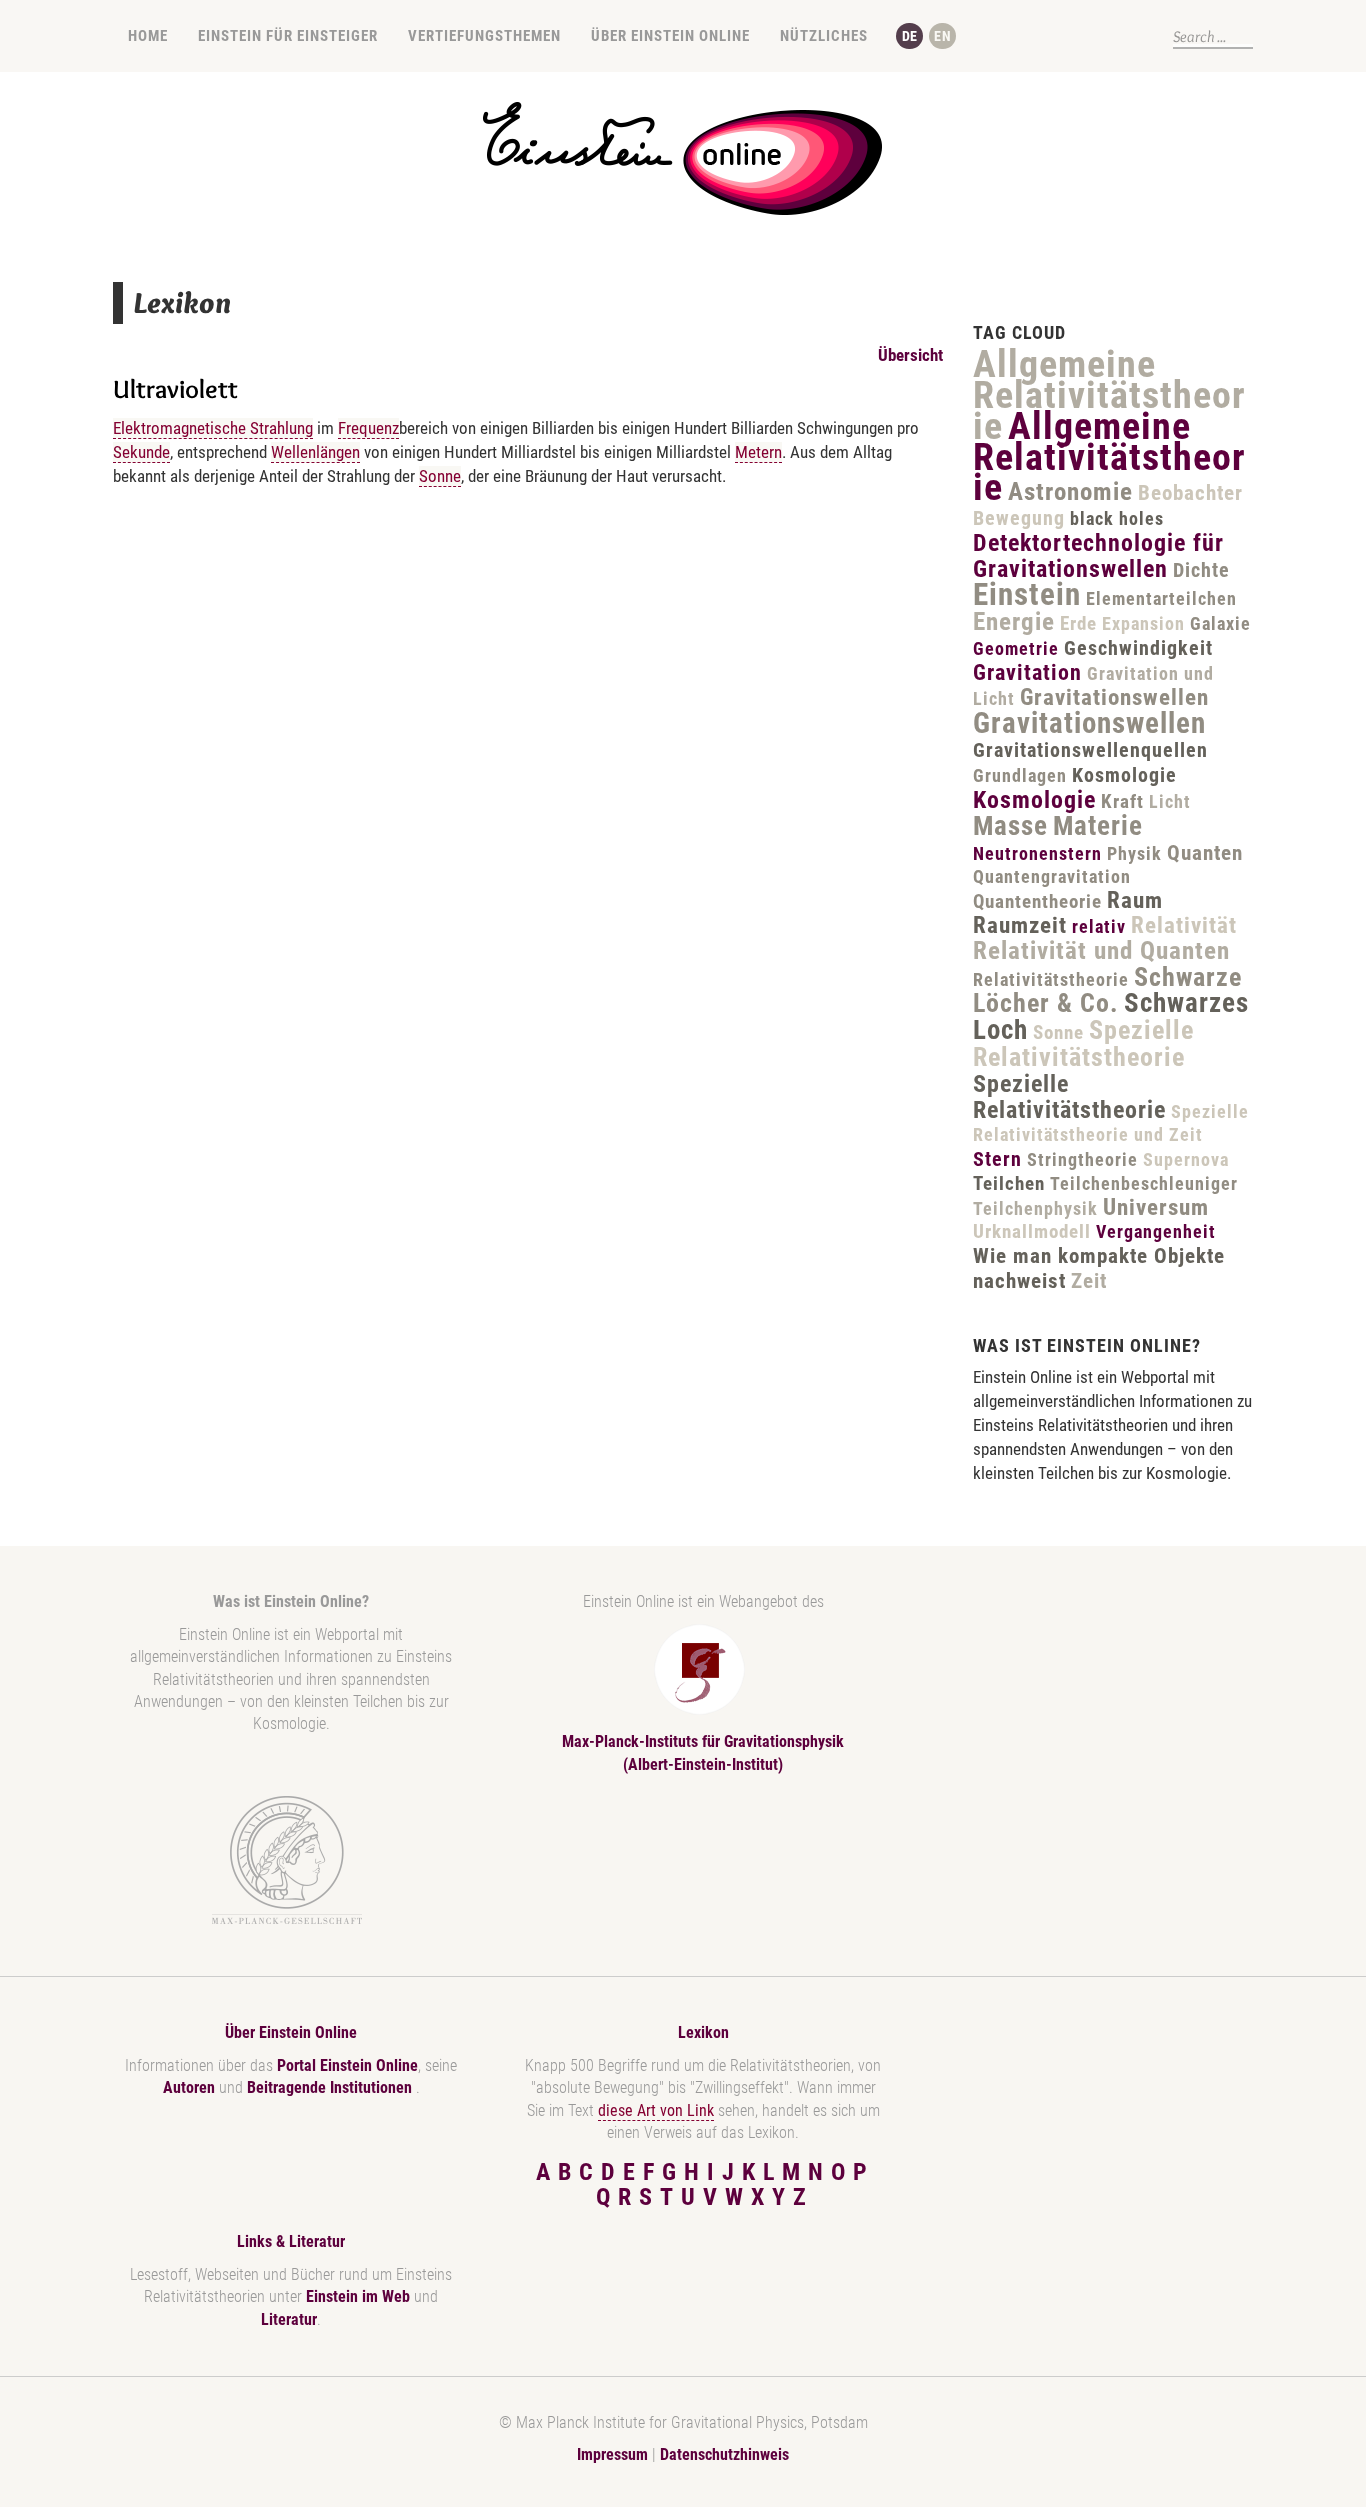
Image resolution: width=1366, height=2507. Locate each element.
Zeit (1089, 1281)
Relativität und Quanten (1101, 950)
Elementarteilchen (1161, 598)
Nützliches (824, 36)
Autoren (189, 2087)
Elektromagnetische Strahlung (213, 428)
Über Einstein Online (670, 36)
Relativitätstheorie (1051, 979)
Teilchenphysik (1035, 1208)
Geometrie (1016, 648)
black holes (1117, 518)
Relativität (1184, 925)
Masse (1010, 826)
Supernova (1186, 1159)
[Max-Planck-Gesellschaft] (287, 1860)
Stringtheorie (1082, 1159)
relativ (1099, 926)
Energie (1014, 621)
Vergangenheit (1156, 1231)
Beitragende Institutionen (331, 2087)
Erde (1078, 623)
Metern (758, 452)
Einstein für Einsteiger (288, 36)
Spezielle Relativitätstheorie (1083, 1043)
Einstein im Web (358, 2296)
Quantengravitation (1052, 876)
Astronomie (1070, 491)
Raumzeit (1020, 925)
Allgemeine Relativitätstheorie (1109, 395)
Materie (1098, 826)
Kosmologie (1124, 775)
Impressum (612, 2454)
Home (148, 36)
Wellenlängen (315, 452)
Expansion (1143, 623)
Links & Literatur (291, 2241)
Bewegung (1019, 518)
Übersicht (910, 355)
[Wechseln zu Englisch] (942, 36)
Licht (1170, 801)
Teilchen (1009, 1183)
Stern (997, 1159)
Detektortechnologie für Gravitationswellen (1098, 556)
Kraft (1122, 801)
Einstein (1027, 594)
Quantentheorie (1037, 901)
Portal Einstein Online (347, 2065)
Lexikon (703, 2032)
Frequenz (368, 428)
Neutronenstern (1037, 853)
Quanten (1205, 853)
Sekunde (141, 452)
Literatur (289, 2319)
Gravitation (1027, 672)
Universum (1156, 1207)
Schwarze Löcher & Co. (1107, 990)
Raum (1135, 900)
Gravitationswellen (1114, 697)
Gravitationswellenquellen (1090, 750)
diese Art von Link (656, 2110)
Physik (1134, 853)
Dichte (1201, 570)
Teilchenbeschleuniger (1144, 1183)
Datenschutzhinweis (724, 2454)
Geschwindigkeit (1138, 648)
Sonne (440, 476)
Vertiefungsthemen (484, 36)
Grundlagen (1020, 775)
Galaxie (1220, 623)
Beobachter (1190, 493)
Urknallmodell (1032, 1231)
